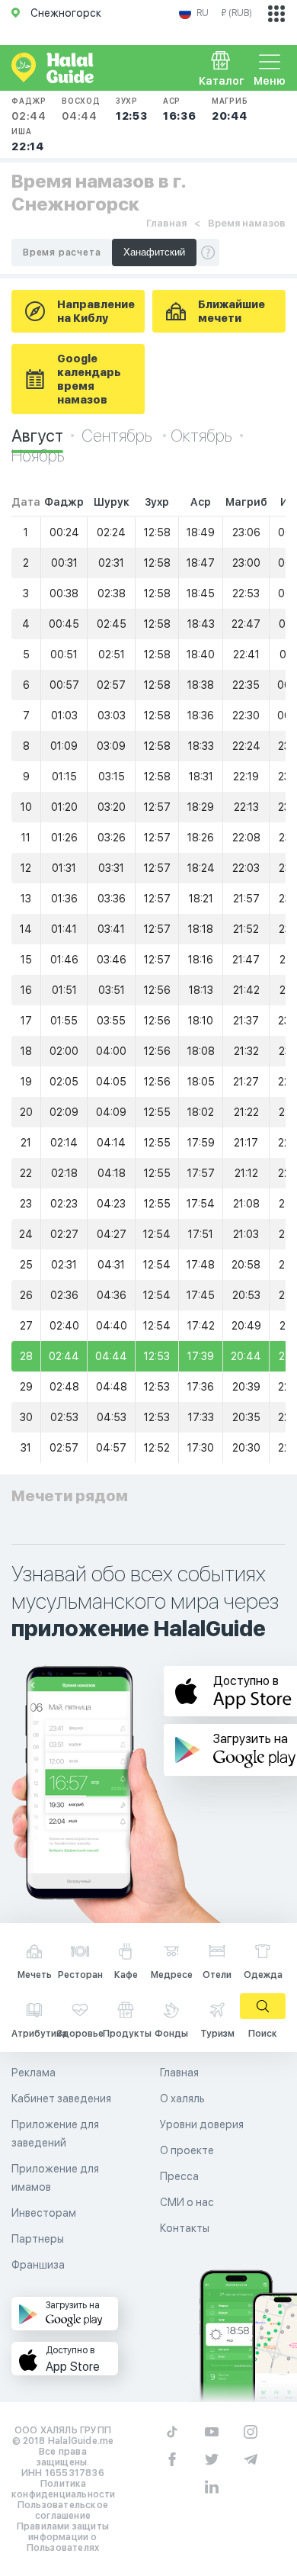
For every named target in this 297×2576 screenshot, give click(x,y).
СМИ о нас (187, 2202)
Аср (180, 109)
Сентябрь (118, 436)
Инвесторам (44, 2213)
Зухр (132, 109)
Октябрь (201, 436)
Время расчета (62, 252)
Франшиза (38, 2265)
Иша (28, 140)
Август (37, 436)
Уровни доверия (202, 2124)
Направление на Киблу (96, 311)
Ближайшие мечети (232, 311)
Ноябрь (38, 455)
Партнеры (38, 2239)
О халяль (182, 2098)
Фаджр (29, 109)
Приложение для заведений (55, 2134)
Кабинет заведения (61, 2098)
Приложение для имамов (55, 2178)
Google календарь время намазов (89, 379)
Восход (81, 109)
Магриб (230, 109)
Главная (166, 223)
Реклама (34, 2073)
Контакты (185, 2228)
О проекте (187, 2150)
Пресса (179, 2176)
